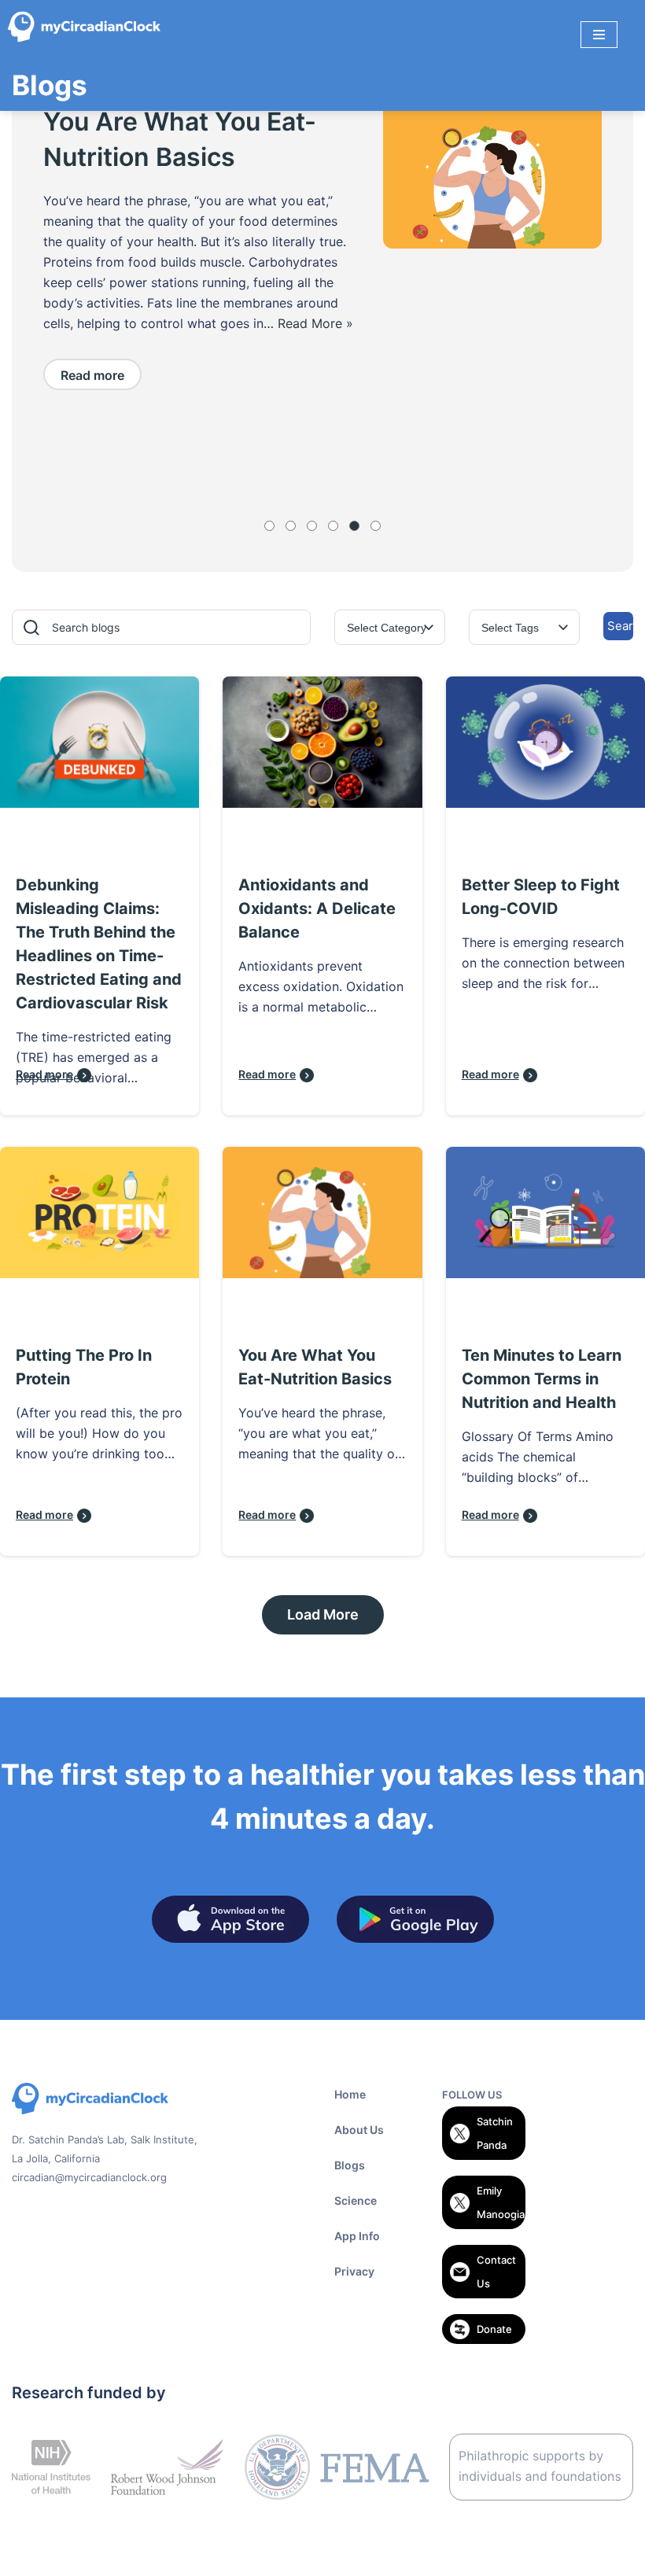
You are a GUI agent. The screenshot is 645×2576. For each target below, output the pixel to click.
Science (356, 2200)
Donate (494, 2329)
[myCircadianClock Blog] (88, 34)
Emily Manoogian (501, 2202)
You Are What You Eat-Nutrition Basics (315, 1367)
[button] (269, 526)
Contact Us (496, 2272)
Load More (323, 1614)
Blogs (350, 2165)
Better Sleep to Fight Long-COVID (541, 897)
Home (350, 2094)
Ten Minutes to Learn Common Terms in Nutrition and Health (171, 157)
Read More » (81, 380)
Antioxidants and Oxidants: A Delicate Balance (317, 908)
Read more (92, 431)
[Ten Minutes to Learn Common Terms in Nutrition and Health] (492, 176)
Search (620, 626)
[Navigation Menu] (599, 35)
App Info (357, 2236)
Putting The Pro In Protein (84, 1367)
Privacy (354, 2271)
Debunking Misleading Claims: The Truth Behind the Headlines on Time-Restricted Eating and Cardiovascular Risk (99, 944)
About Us (359, 2130)
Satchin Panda (495, 2133)
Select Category (387, 628)
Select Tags (510, 628)
